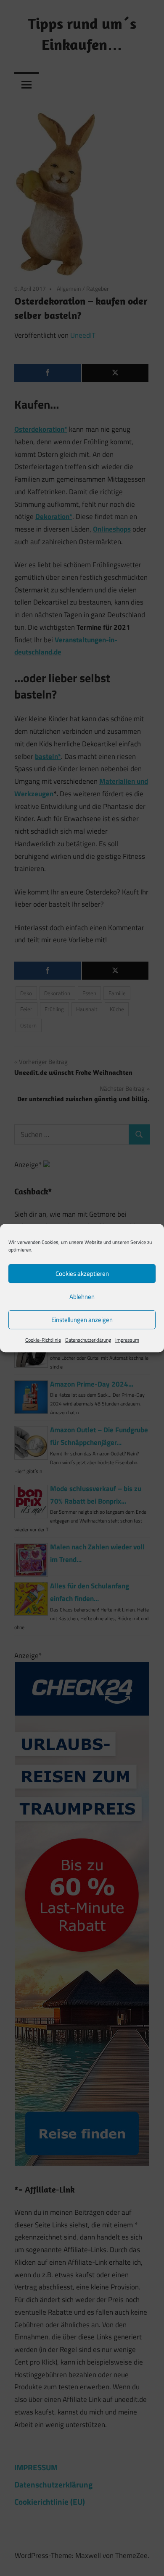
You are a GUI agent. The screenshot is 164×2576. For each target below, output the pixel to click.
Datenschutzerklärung (88, 1340)
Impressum (127, 1340)
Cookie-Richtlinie (43, 1340)
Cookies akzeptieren (82, 1274)
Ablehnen (82, 1297)
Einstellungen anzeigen (82, 1320)
